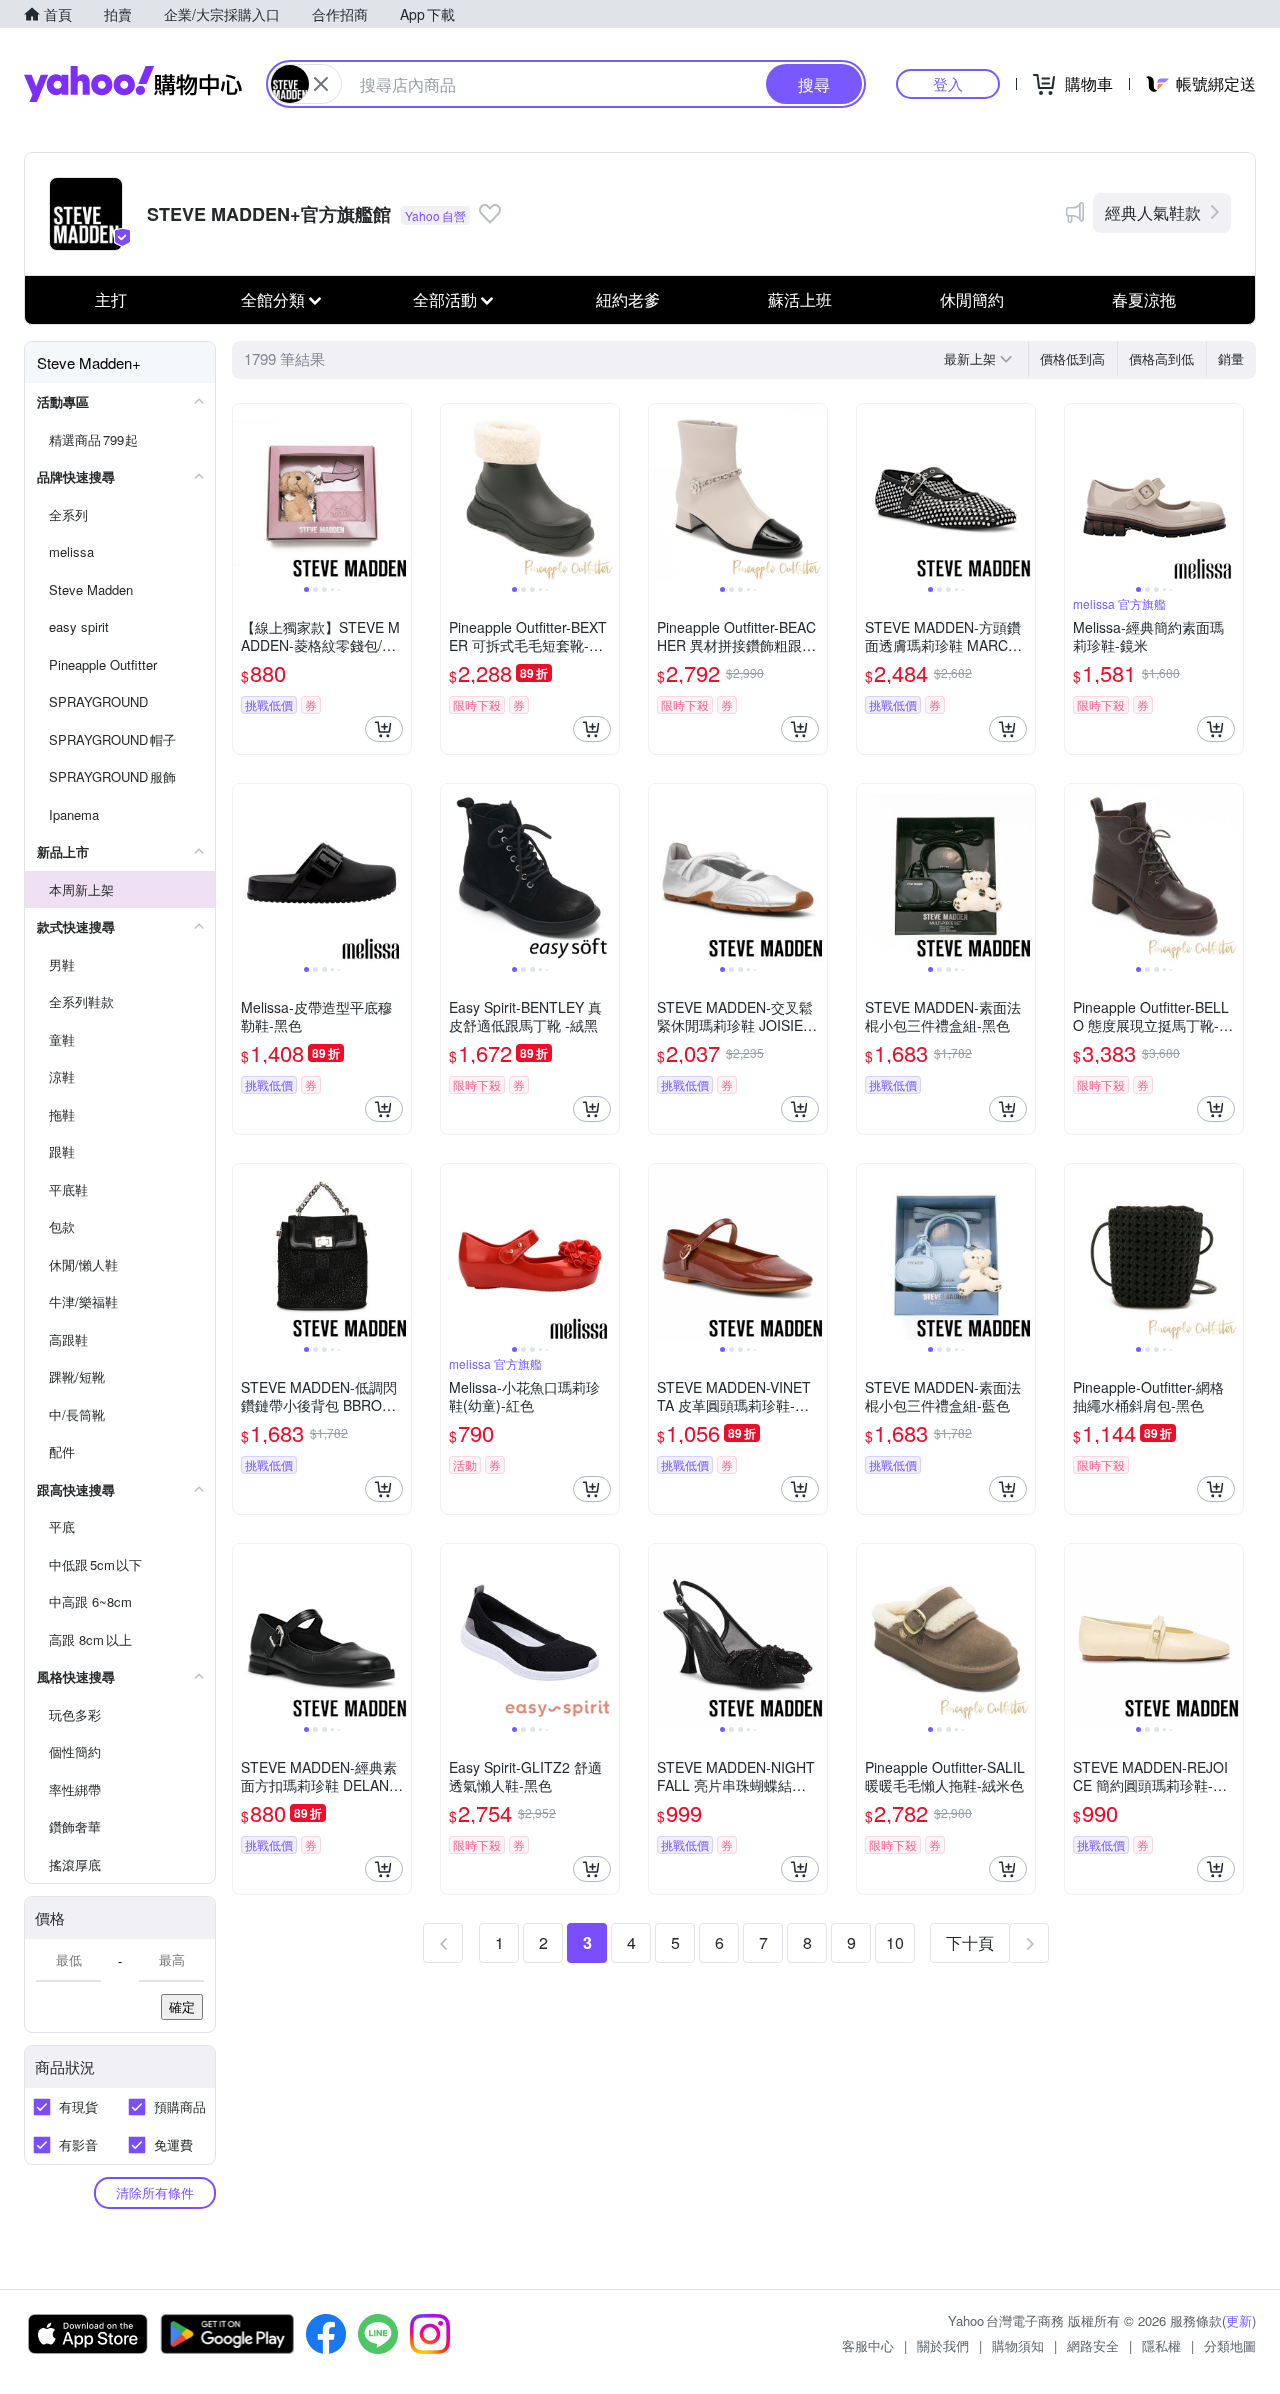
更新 (1239, 2320)
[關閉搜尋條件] (321, 84)
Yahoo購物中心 (133, 84)
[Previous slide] (246, 493)
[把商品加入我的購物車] (384, 729)
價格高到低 (1161, 358)
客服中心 (868, 2345)
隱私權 (1161, 2345)
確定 (182, 2006)
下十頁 (970, 1942)
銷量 (1231, 358)
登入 (948, 83)
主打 (111, 299)
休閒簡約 (972, 299)
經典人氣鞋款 (1153, 212)
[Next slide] (398, 493)
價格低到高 (1072, 358)
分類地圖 (1230, 2345)
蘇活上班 (800, 299)
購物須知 (1018, 2345)
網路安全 (1093, 2345)
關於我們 (943, 2345)
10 (895, 1942)
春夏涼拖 (1144, 299)
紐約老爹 (628, 299)
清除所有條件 (155, 2192)
